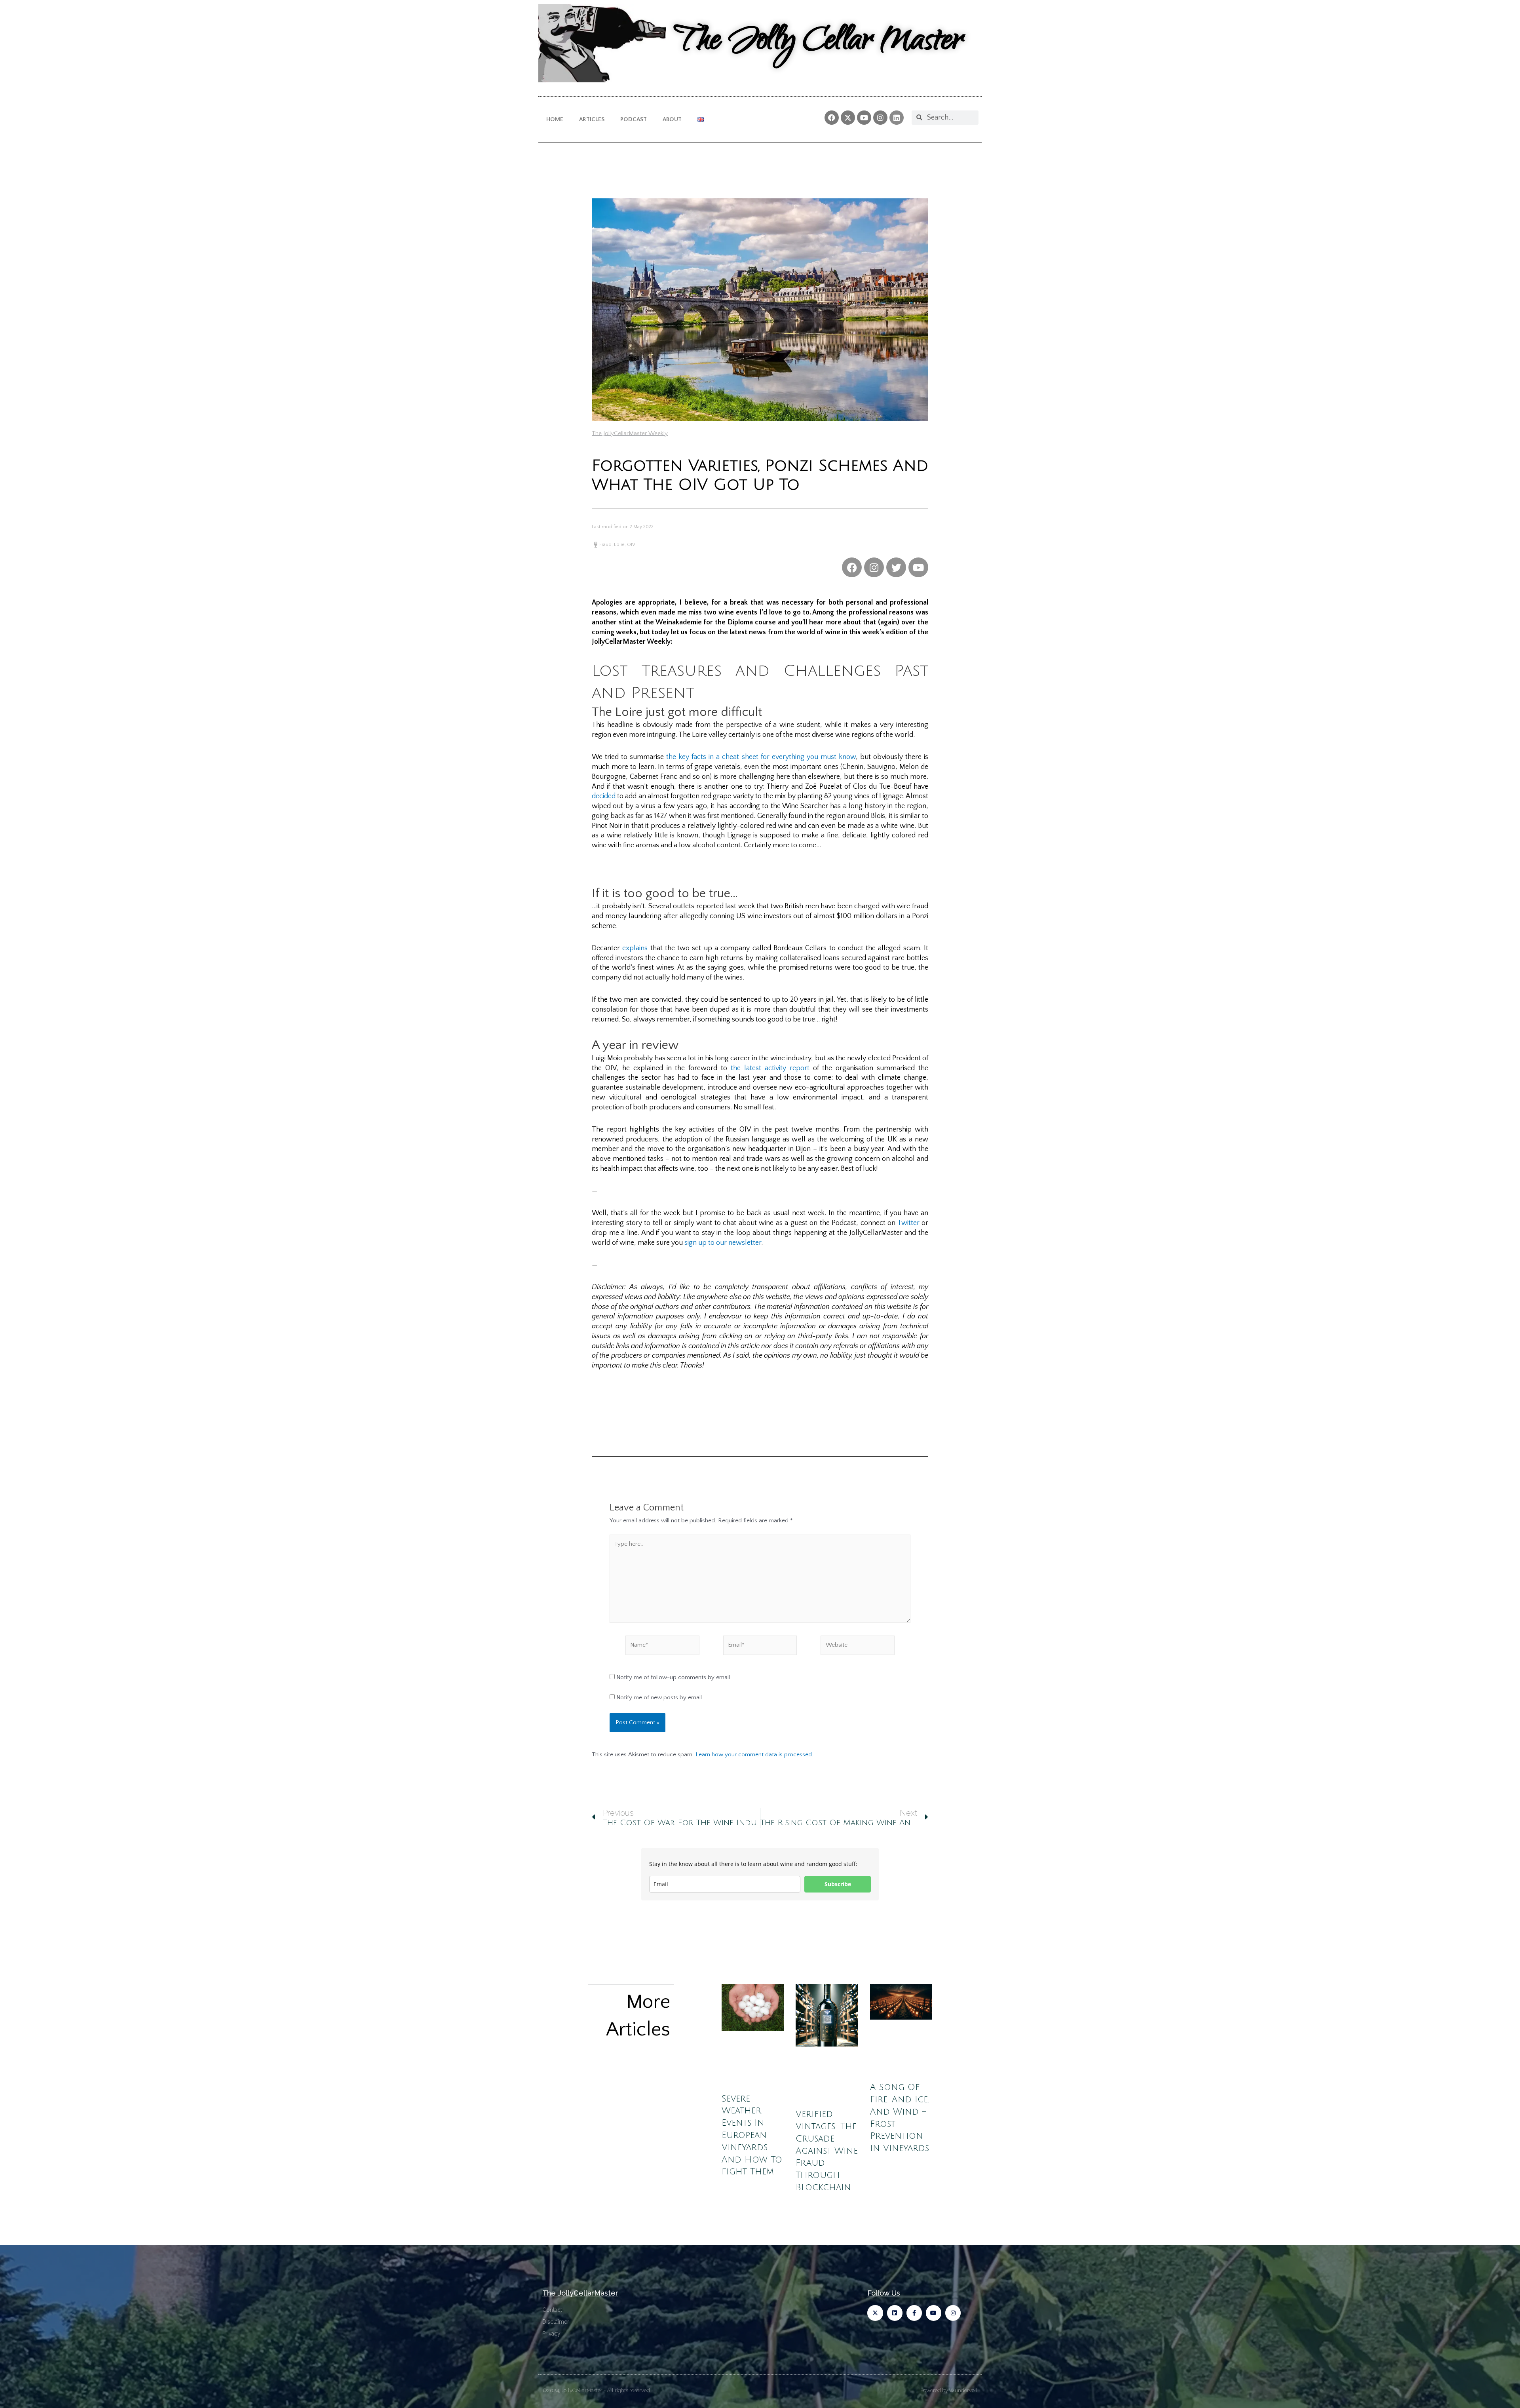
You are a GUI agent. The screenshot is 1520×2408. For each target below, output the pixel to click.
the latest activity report (770, 1068)
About (672, 119)
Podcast (634, 119)
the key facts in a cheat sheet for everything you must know (761, 757)
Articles (592, 119)
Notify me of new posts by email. (660, 1698)
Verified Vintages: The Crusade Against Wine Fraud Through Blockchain (827, 2151)
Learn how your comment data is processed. (754, 1755)
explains (635, 948)
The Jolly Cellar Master (818, 43)
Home (555, 119)
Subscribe (838, 1884)
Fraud (605, 545)
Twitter (908, 1223)
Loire (619, 545)
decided (604, 796)
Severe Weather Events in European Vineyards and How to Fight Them (752, 2135)
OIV (631, 545)
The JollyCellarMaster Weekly (630, 433)
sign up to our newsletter (723, 1243)
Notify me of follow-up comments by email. (674, 1677)
